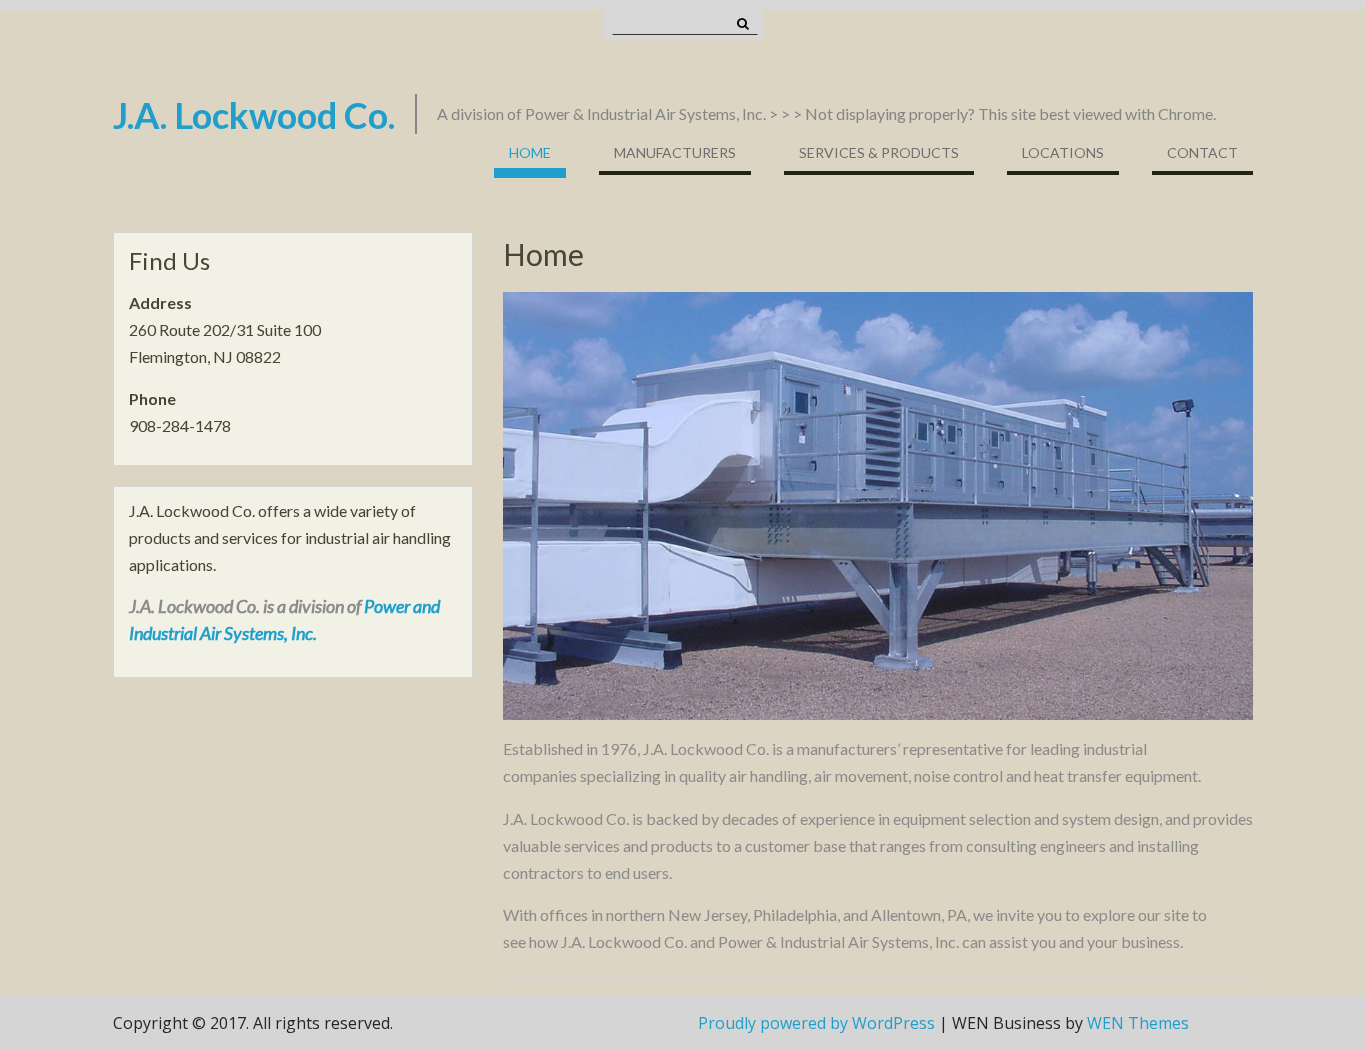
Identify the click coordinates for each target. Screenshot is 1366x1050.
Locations (1063, 152)
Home (530, 152)
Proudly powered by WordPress (816, 1023)
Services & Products (879, 152)
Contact (1202, 152)
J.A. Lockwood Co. (254, 115)
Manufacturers (675, 152)
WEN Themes (1138, 1023)
